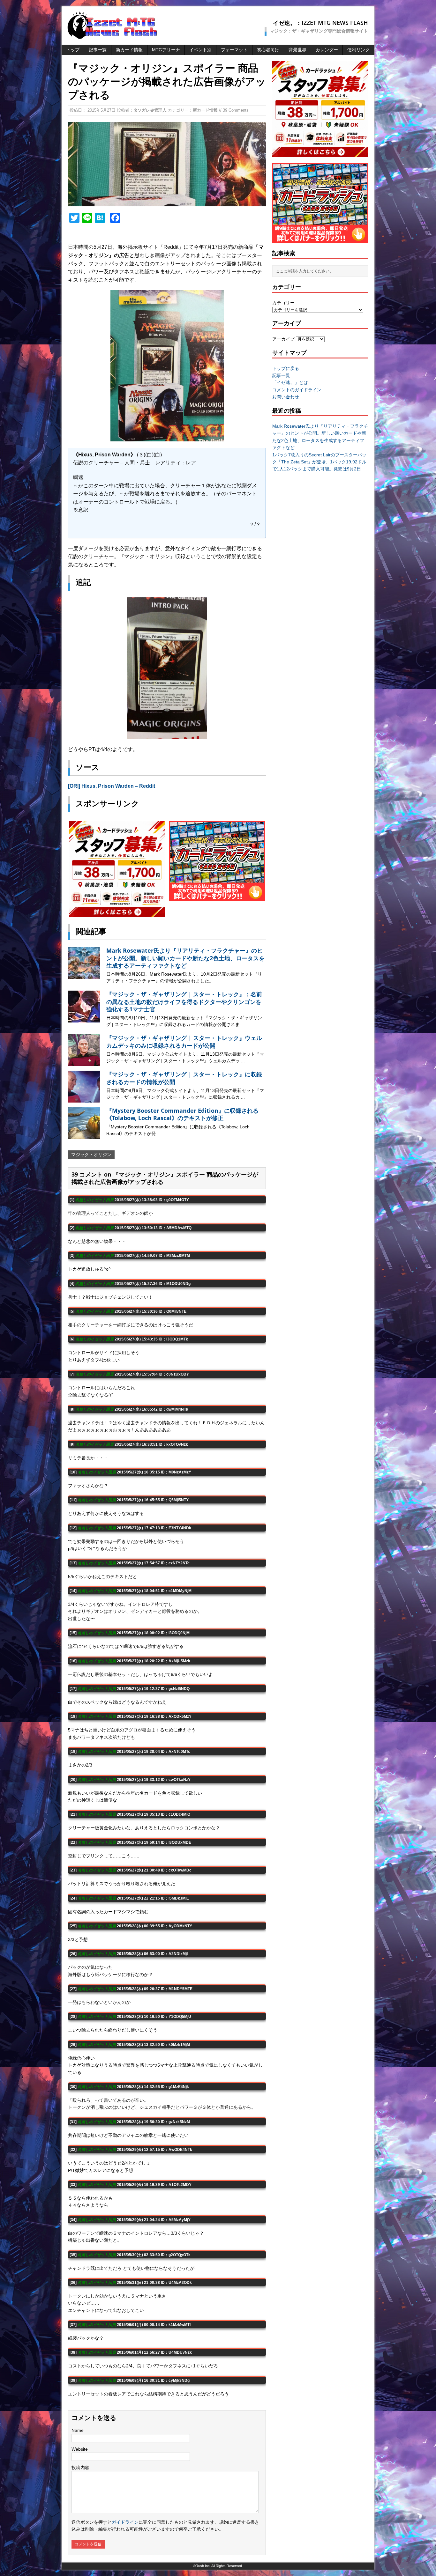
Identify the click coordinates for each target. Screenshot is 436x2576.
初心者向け (268, 50)
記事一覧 (98, 50)
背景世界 (297, 50)
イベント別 (200, 50)
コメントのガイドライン (297, 390)
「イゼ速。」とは (290, 382)
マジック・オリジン (91, 1155)
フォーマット (234, 50)
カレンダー (327, 50)
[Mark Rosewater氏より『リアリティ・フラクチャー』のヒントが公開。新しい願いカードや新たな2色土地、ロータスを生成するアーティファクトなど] (84, 975)
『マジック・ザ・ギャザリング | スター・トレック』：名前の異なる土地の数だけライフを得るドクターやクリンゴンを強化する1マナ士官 (184, 1002)
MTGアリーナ (166, 50)
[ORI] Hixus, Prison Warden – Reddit (112, 786)
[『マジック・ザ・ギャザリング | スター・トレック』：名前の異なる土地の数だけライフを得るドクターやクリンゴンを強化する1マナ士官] (84, 1019)
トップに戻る (286, 368)
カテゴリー (283, 303)
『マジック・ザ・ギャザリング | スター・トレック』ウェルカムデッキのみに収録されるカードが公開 (184, 1041)
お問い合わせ (286, 397)
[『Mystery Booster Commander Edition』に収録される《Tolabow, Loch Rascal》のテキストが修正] (84, 1135)
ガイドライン (125, 2522)
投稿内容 (80, 2468)
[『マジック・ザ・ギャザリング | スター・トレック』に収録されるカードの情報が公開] (84, 1099)
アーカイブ (283, 339)
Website (80, 2449)
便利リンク (358, 50)
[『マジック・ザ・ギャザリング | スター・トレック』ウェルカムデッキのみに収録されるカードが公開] (84, 1063)
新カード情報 (129, 50)
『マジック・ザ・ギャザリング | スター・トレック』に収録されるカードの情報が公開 (184, 1078)
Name (78, 2430)
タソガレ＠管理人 (150, 110)
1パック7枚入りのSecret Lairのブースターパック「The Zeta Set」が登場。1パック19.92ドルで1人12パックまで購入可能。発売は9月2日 (319, 462)
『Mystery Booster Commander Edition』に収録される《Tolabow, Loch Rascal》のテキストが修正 (182, 1114)
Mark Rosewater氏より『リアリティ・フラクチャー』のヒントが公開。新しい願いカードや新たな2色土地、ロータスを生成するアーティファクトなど (185, 958)
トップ (73, 50)
